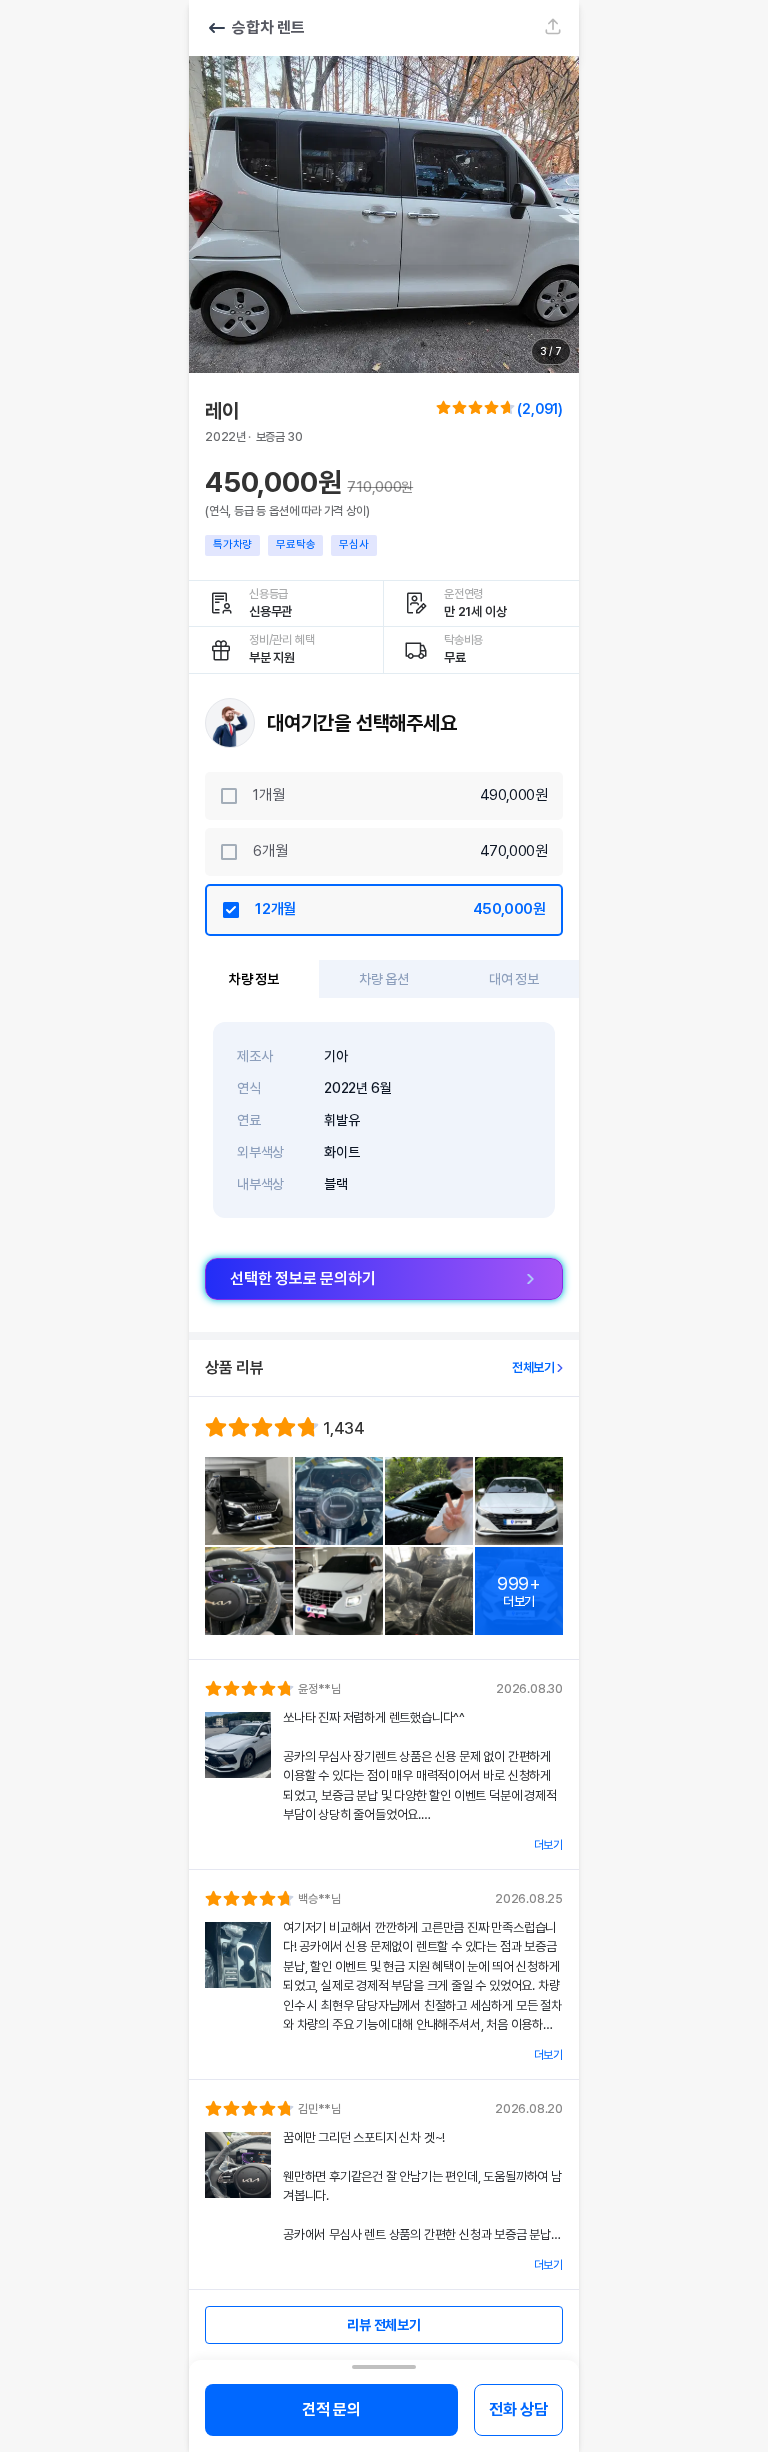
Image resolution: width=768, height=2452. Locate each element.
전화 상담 (518, 2409)
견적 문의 (331, 2409)
